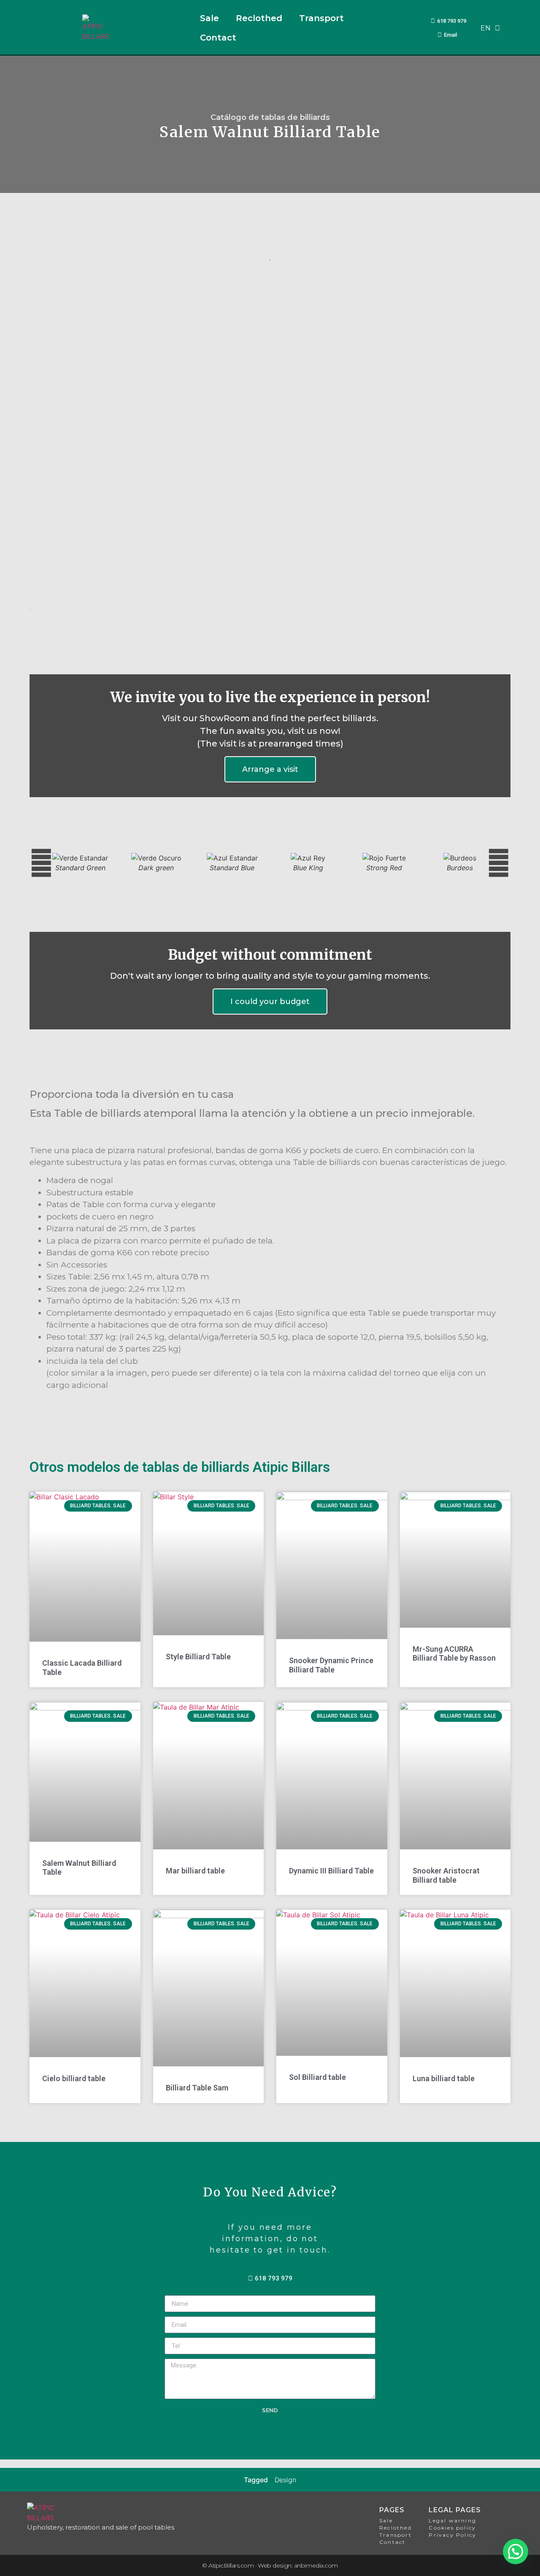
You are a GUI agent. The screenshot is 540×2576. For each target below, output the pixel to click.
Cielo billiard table (74, 2078)
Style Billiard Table (198, 1657)
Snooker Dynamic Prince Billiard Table (331, 1665)
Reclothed (259, 18)
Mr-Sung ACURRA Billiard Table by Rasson (454, 1654)
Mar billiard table (195, 1871)
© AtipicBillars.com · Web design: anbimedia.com (270, 2565)
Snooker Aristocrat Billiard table (446, 1875)
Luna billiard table (444, 2078)
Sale (209, 18)
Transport (321, 18)
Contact (218, 38)
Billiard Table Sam (197, 2088)
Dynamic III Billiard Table (331, 1871)
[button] (41, 440)
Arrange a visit (270, 769)
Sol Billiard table (317, 2077)
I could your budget (270, 1002)
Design (285, 2480)
